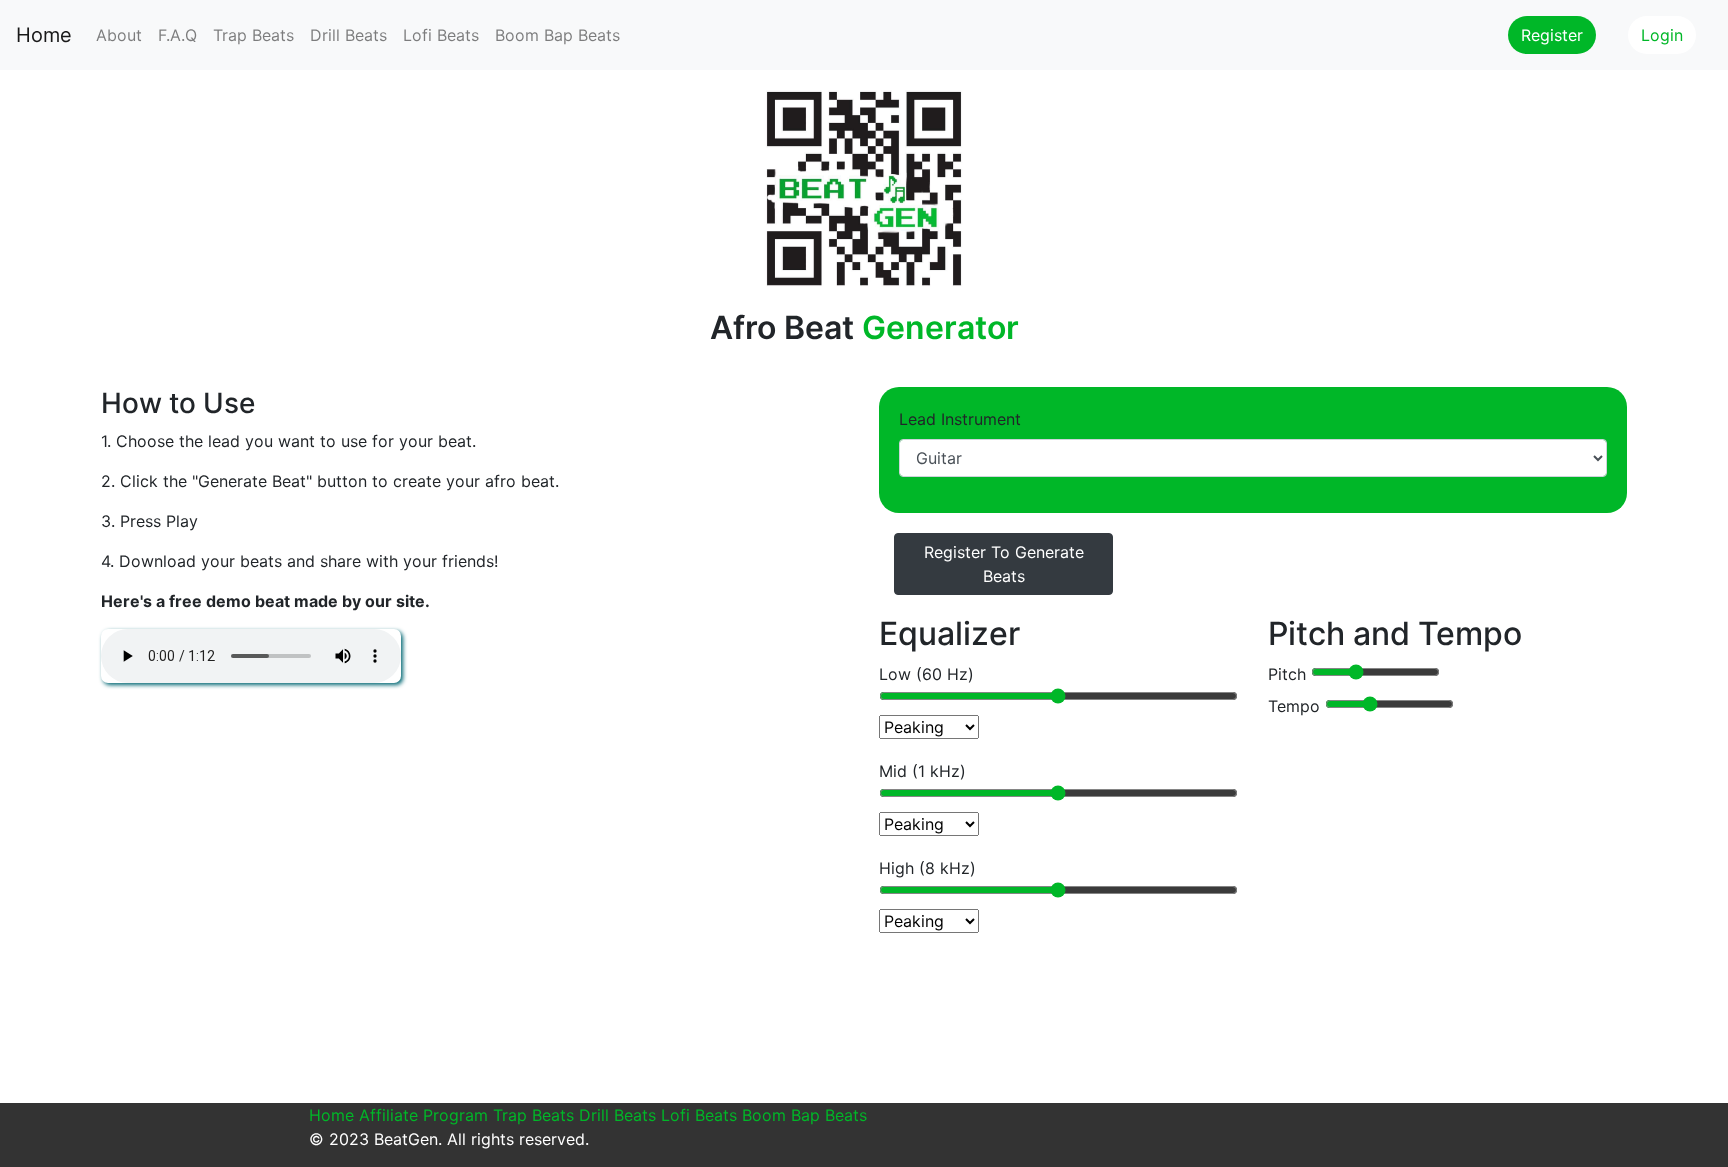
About (119, 35)
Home (44, 35)
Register (1552, 35)
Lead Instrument (960, 419)
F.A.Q (177, 35)
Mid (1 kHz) (922, 771)
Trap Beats (253, 35)
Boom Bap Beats (557, 35)
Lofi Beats (441, 35)
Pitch (1289, 674)
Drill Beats (348, 35)
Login (1662, 35)
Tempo (1296, 706)
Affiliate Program (423, 1115)
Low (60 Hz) (926, 674)
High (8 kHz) (927, 868)
